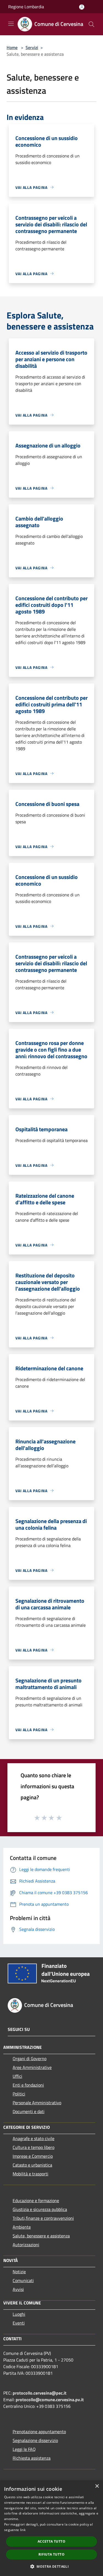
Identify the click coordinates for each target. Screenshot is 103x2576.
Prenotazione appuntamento (39, 2432)
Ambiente (22, 2227)
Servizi (32, 47)
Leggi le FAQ (24, 2449)
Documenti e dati (29, 2111)
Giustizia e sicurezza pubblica (40, 2209)
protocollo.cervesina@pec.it (40, 2393)
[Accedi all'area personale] (82, 7)
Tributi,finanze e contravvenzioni (43, 2218)
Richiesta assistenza (32, 2458)
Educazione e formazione (36, 2200)
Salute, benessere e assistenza (41, 2236)
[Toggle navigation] (11, 24)
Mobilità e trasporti (30, 2174)
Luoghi (19, 2314)
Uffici (17, 2076)
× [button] (97, 2486)
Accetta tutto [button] (51, 2541)
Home (12, 47)
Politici (19, 2094)
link (23, 2530)
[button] (51, 2566)
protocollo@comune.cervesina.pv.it (50, 2400)
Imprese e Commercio (33, 2156)
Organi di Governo (30, 2058)
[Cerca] (91, 24)
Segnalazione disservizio (35, 2440)
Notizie (19, 2272)
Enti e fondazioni (28, 2085)
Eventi (19, 2323)
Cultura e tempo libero (34, 2147)
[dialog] (51, 2528)
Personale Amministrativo (37, 2103)
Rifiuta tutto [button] (51, 2554)
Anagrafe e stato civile (34, 2138)
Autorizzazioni (26, 2245)
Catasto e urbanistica (32, 2165)
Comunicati (23, 2280)
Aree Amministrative (32, 2067)
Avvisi (18, 2289)
